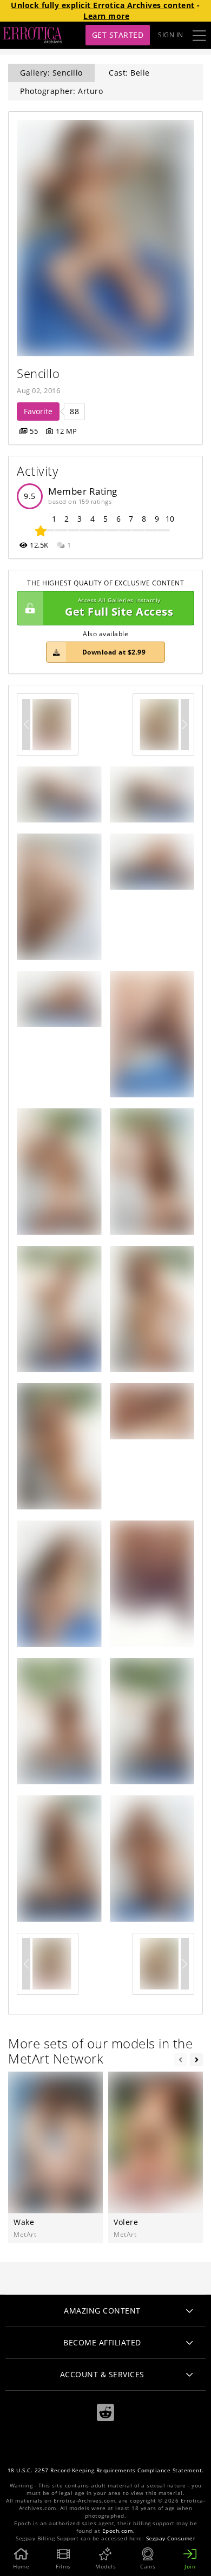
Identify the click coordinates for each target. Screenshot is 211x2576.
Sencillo (38, 373)
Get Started (118, 35)
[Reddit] (105, 2413)
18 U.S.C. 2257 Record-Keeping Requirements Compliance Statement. (106, 2470)
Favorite (38, 411)
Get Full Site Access (119, 608)
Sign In (171, 35)
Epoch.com (118, 2531)
